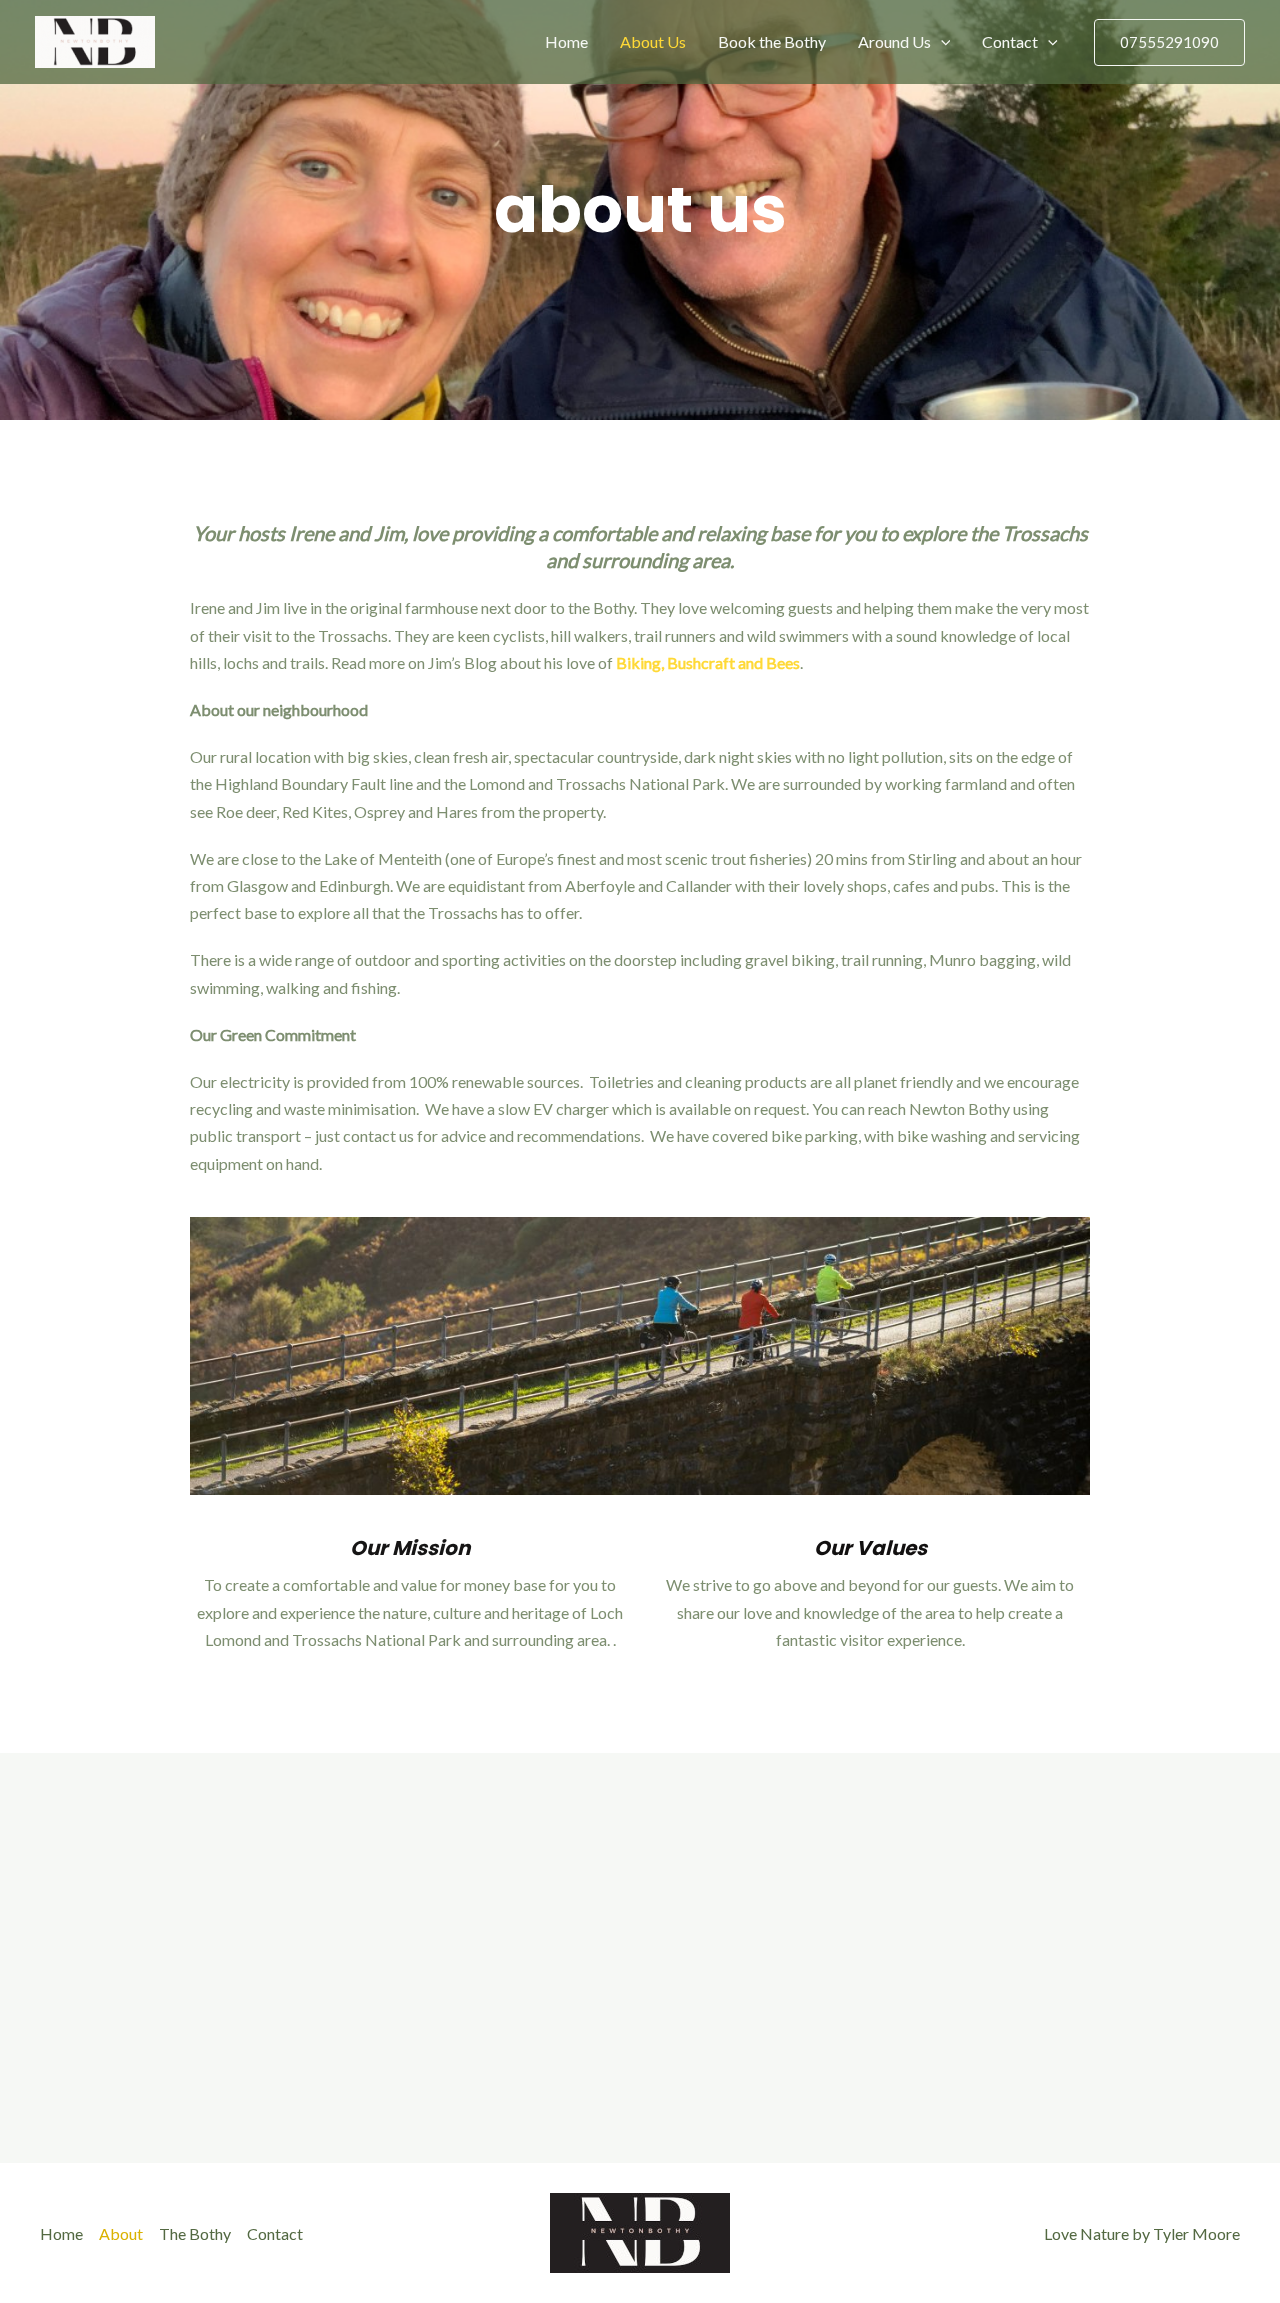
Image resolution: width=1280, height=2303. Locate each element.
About (121, 2233)
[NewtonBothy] (95, 39)
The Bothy (195, 2233)
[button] (941, 42)
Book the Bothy (772, 41)
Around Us (894, 41)
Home (566, 41)
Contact (1010, 41)
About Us (653, 41)
